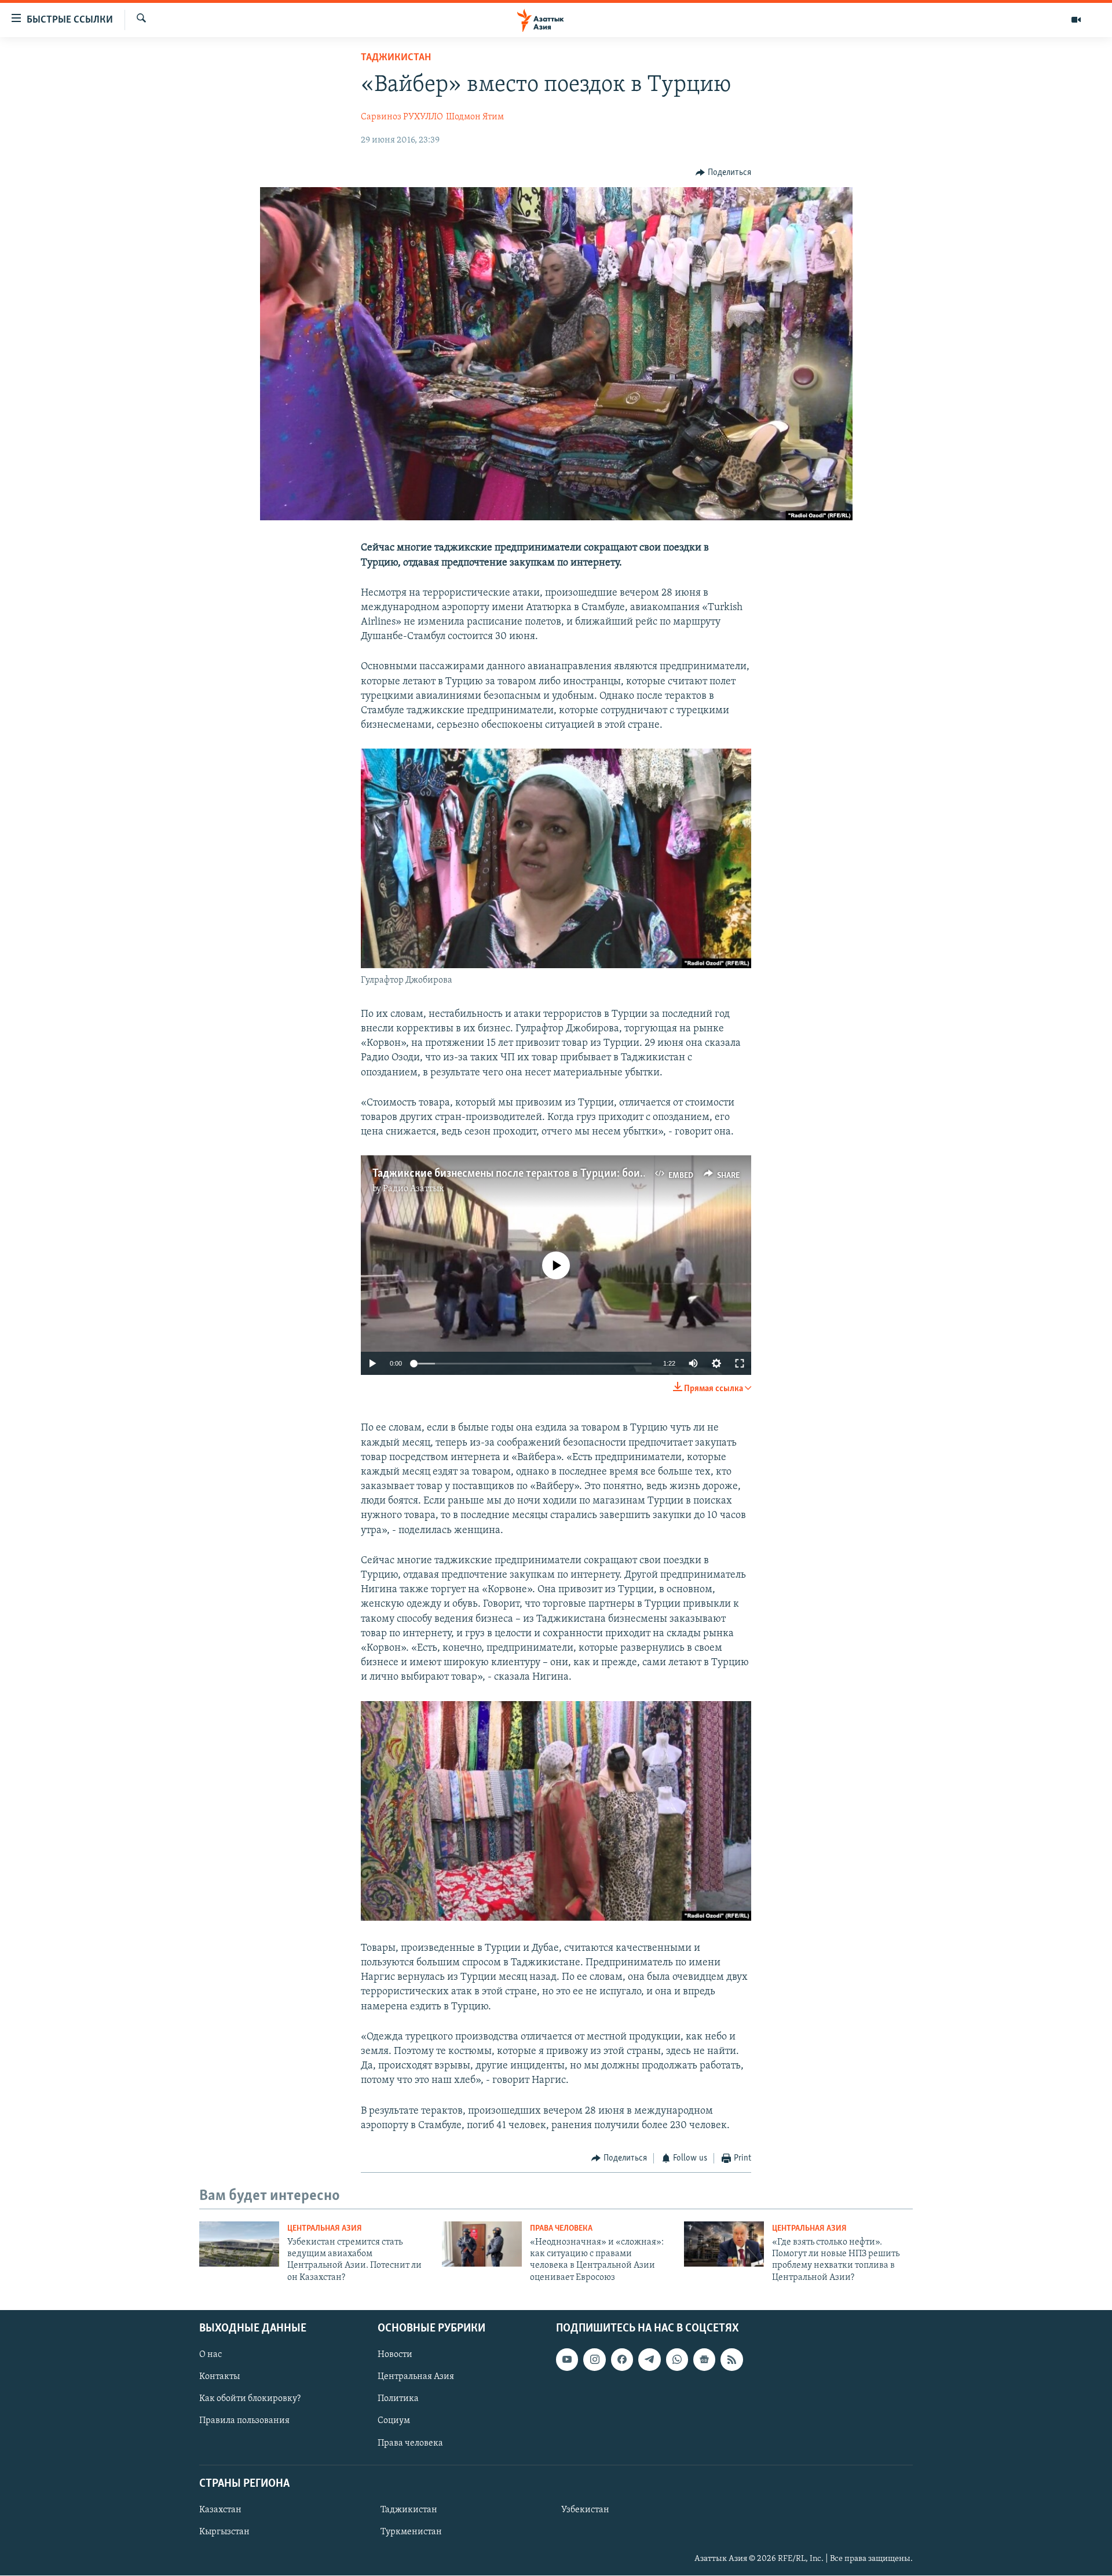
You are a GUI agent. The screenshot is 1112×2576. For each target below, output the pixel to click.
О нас (211, 2355)
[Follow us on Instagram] (594, 2359)
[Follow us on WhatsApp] (677, 2359)
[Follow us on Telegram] (649, 2359)
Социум (394, 2421)
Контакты (220, 2377)
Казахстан (220, 2510)
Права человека (561, 2229)
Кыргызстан (224, 2532)
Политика (398, 2399)
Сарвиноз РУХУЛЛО (402, 117)
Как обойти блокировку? (250, 2399)
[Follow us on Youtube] (567, 2359)
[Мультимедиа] (1076, 20)
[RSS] (731, 2359)
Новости (395, 2355)
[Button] (723, 173)
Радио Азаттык (414, 1189)
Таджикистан (396, 58)
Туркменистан (411, 2532)
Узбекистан (585, 2510)
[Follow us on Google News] (704, 2359)
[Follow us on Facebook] (622, 2359)
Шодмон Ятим (475, 117)
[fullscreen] (740, 1363)
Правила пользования (244, 2421)
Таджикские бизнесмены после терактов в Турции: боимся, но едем (537, 1174)
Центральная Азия (325, 2229)
